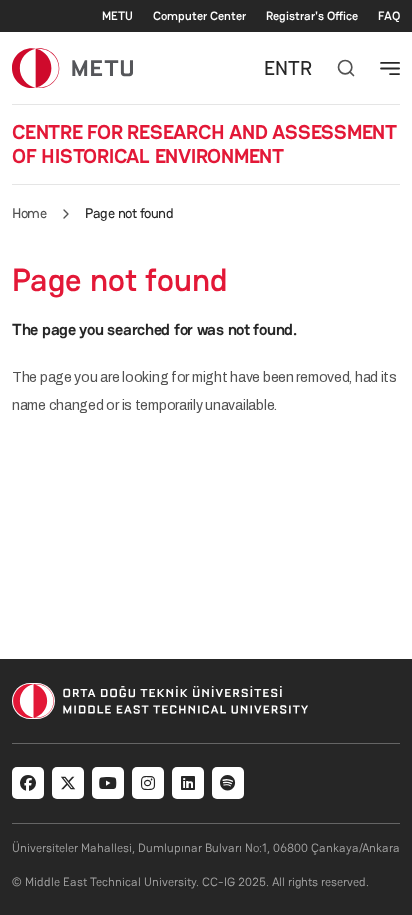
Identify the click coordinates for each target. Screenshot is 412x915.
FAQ (389, 16)
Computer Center (199, 16)
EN (276, 68)
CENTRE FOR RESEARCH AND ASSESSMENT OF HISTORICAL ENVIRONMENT (204, 144)
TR (300, 68)
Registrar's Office (312, 16)
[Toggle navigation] (390, 68)
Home (29, 213)
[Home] (72, 67)
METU (117, 16)
